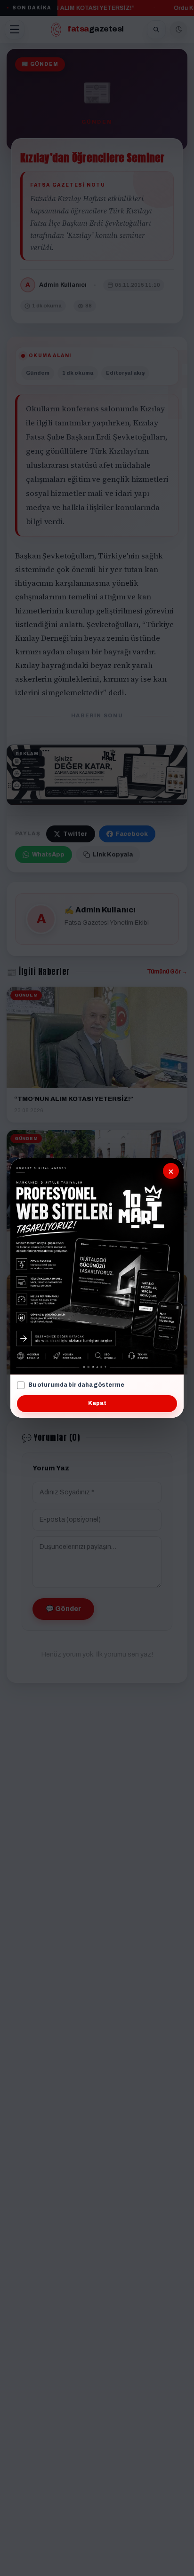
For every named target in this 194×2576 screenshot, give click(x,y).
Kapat (97, 1403)
